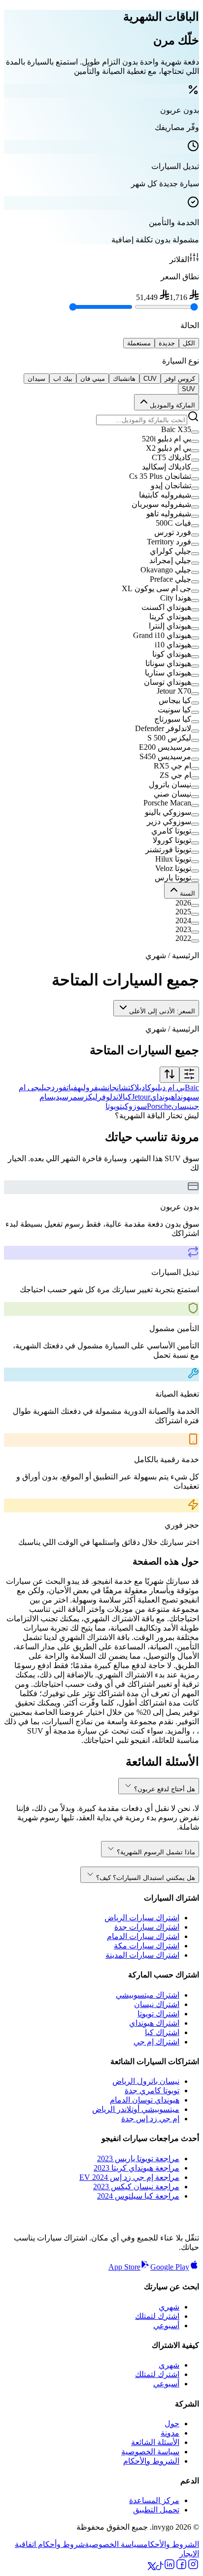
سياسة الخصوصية (150, 2452)
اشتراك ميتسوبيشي (148, 1995)
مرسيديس (62, 1097)
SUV (188, 389)
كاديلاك (141, 1087)
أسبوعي (166, 2325)
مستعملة (139, 343)
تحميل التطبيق (156, 2510)
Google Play (170, 2267)
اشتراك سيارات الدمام (143, 1936)
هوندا (183, 1097)
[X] (152, 2567)
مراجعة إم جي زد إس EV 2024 (129, 2177)
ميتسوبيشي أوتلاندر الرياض (136, 2109)
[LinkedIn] (169, 2567)
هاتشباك (124, 379)
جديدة (167, 343)
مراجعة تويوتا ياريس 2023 (138, 2158)
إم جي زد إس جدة (150, 2119)
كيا (127, 1097)
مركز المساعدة (154, 2500)
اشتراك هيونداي (154, 2023)
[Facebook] (181, 2567)
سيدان (36, 379)
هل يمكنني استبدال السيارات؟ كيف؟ (146, 1878)
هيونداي (163, 1097)
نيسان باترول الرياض (146, 2081)
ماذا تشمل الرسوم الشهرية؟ (156, 1852)
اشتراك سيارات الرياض (142, 1918)
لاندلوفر (110, 1097)
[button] (101, 430)
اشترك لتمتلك (157, 2316)
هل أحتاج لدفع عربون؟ (165, 1789)
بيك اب (63, 379)
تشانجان (119, 1087)
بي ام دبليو (168, 1087)
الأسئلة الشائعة (155, 2442)
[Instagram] (193, 2567)
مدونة (170, 2433)
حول (172, 2424)
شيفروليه (92, 1087)
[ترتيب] (169, 1075)
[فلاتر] (189, 1075)
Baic (192, 1087)
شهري (169, 2307)
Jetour (141, 1097)
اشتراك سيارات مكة (147, 1946)
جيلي (45, 1087)
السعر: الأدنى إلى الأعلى (162, 1011)
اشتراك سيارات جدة (147, 1927)
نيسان (182, 1106)
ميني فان (93, 379)
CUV (150, 379)
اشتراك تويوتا (158, 2014)
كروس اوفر (180, 379)
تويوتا (114, 1106)
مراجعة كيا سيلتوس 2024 (138, 2196)
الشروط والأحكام (151, 2461)
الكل (189, 343)
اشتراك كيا (162, 2032)
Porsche (159, 1106)
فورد (59, 1087)
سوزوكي (135, 1106)
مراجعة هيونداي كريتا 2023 (136, 2168)
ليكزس (87, 1097)
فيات (72, 1087)
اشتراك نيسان (157, 2004)
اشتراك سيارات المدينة (142, 1955)
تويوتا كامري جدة (152, 2091)
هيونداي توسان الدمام (145, 2100)
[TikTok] (160, 2567)
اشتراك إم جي (156, 2042)
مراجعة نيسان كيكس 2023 (136, 2187)
